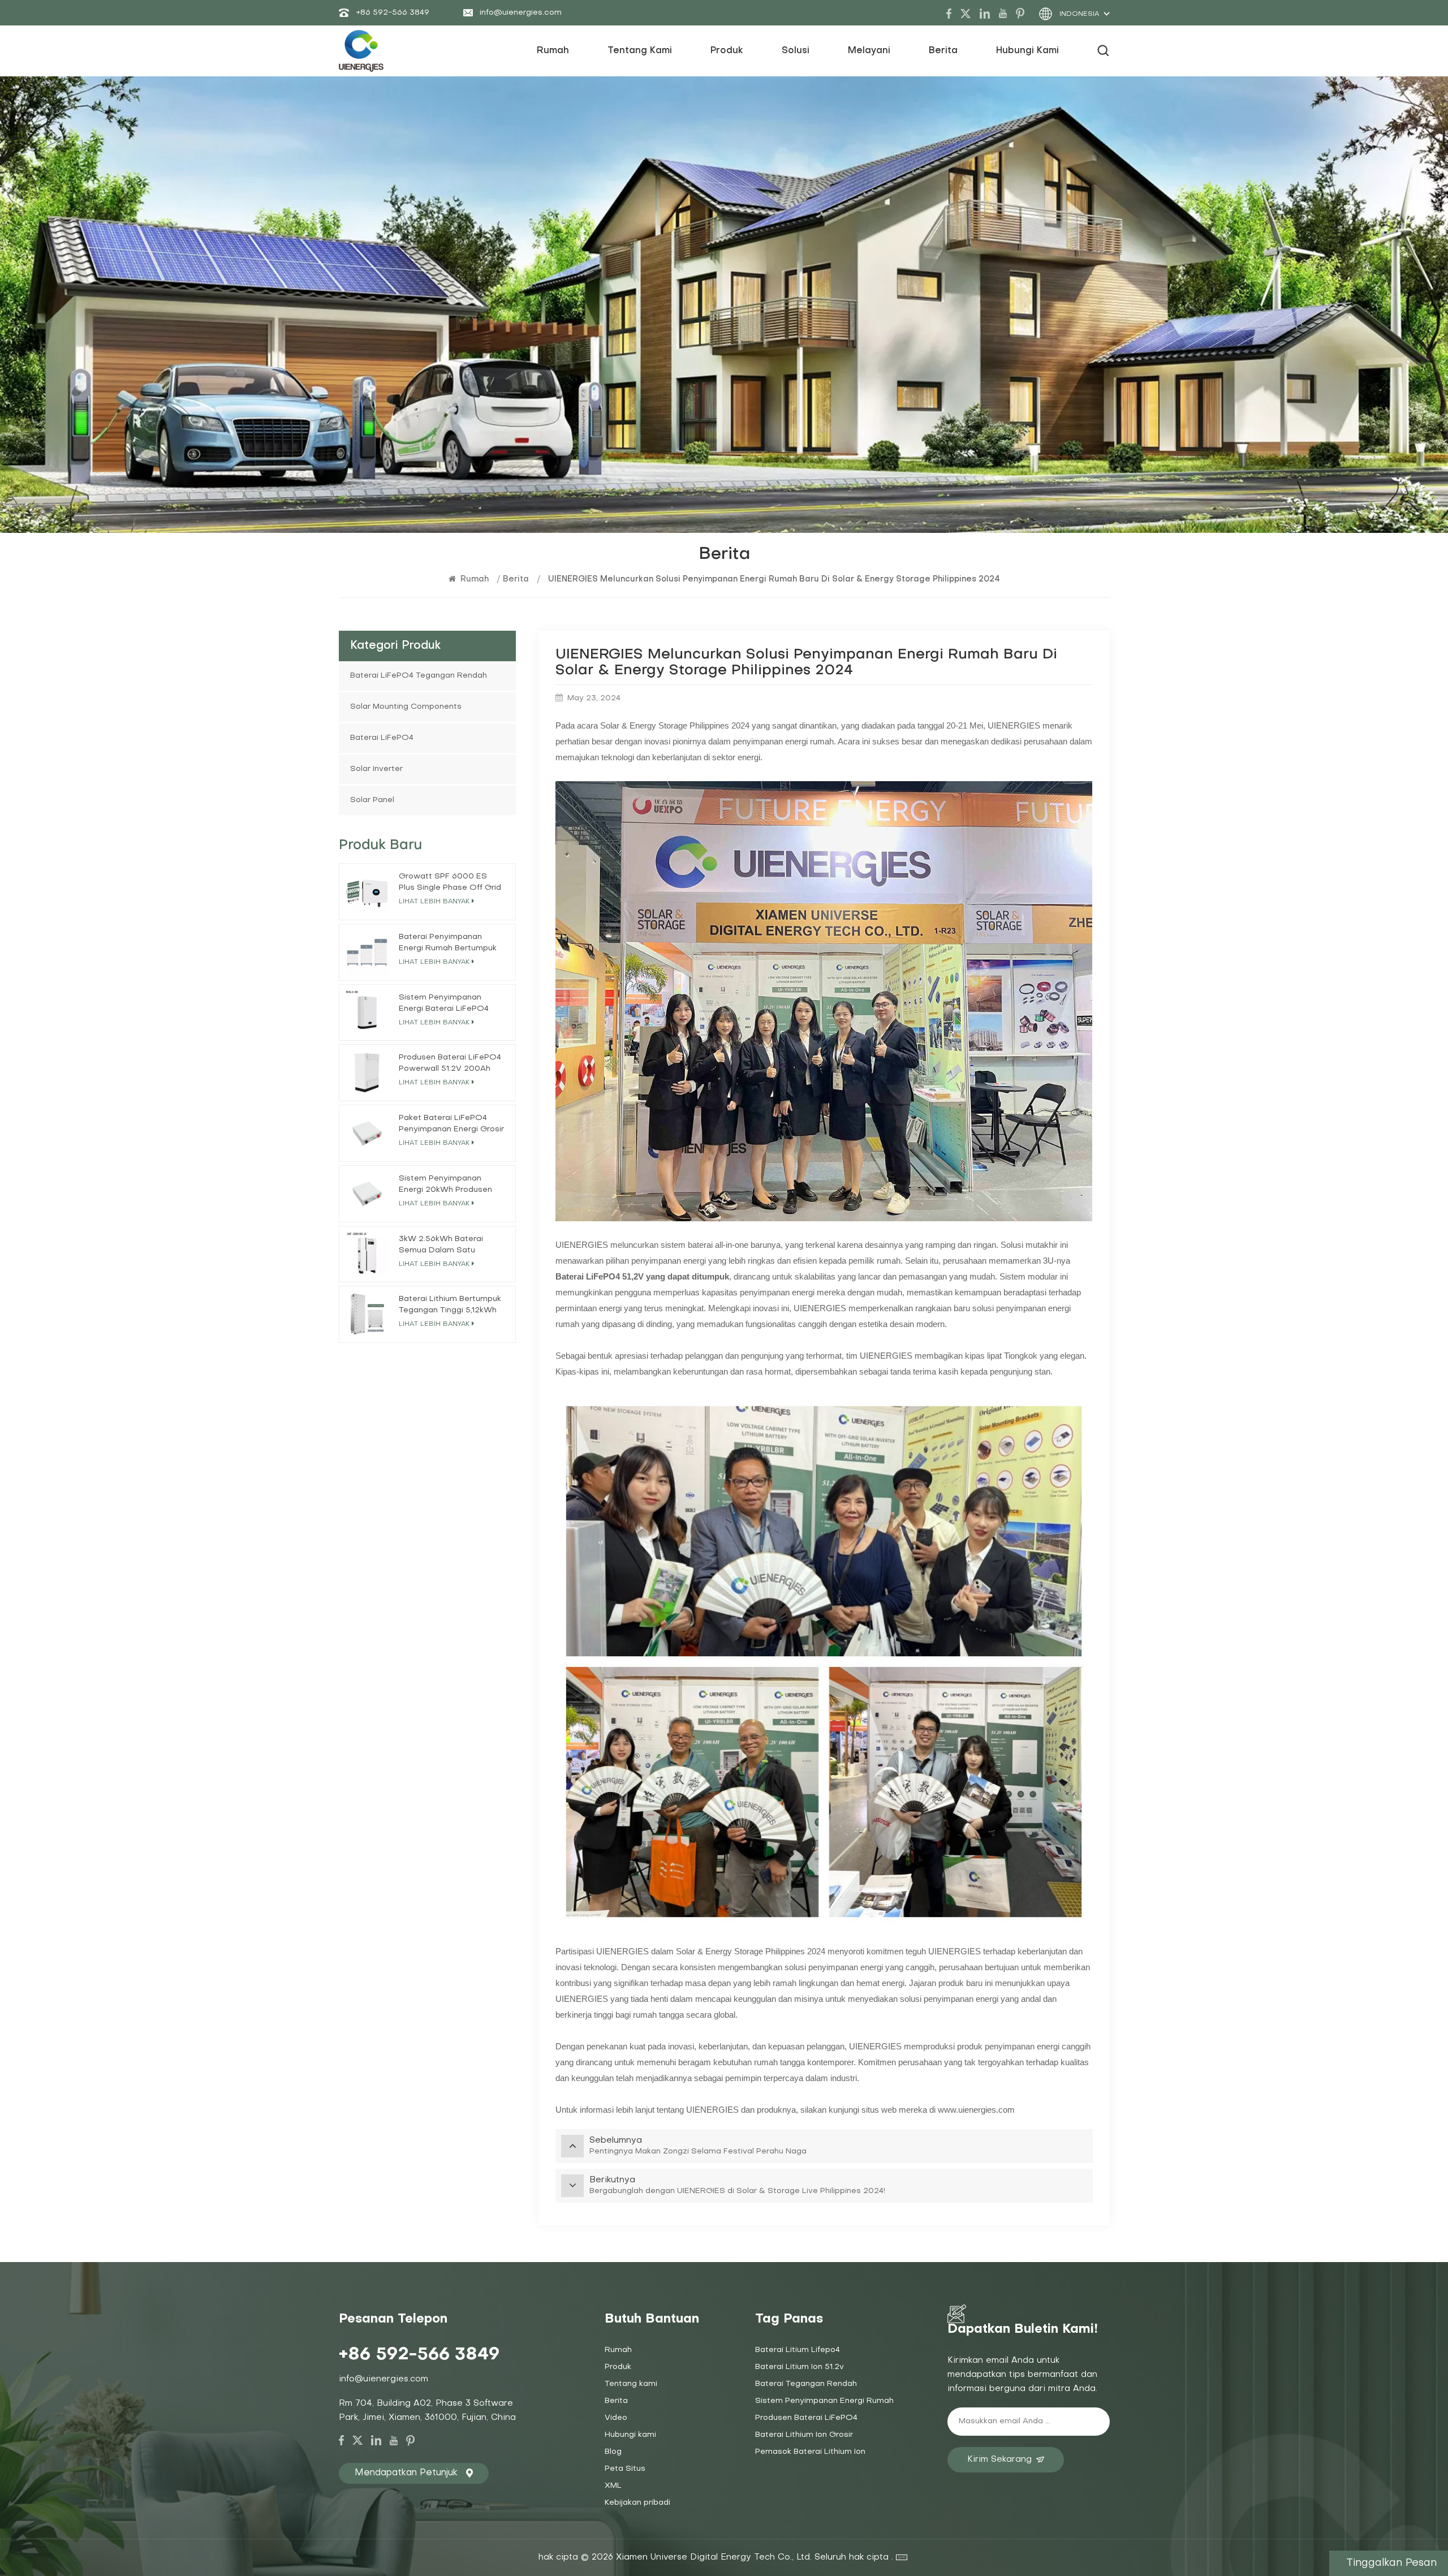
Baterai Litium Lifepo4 (798, 2350)
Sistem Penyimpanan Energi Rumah (824, 2401)
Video (616, 2418)
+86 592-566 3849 (393, 13)
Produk (727, 51)
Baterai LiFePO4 (382, 738)
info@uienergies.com (521, 13)
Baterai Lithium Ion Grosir (804, 2435)
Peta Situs (625, 2469)
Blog (613, 2452)
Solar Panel (372, 800)
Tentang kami (631, 2384)
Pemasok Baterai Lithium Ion (810, 2452)
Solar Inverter (376, 769)
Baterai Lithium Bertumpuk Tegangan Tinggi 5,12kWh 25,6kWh (450, 1306)
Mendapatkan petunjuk (406, 2473)
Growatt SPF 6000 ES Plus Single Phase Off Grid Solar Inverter (450, 883)
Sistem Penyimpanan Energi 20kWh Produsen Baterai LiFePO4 (445, 1185)
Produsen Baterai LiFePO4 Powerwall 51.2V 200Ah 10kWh (450, 1064)
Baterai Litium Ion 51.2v (800, 2367)
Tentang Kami (640, 51)
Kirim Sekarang (999, 2459)
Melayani (869, 51)
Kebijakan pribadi (637, 2503)
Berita (943, 51)
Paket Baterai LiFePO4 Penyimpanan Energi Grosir (451, 1124)
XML (613, 2486)
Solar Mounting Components (406, 707)
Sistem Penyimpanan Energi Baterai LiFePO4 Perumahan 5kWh (444, 1004)
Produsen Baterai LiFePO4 (806, 2418)
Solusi (796, 51)
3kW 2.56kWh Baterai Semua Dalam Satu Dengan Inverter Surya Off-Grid (443, 1246)
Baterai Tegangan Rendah (806, 2384)
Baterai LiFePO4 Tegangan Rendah (419, 676)
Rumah (553, 51)
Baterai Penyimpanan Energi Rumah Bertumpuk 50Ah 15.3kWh (448, 944)
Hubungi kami (1027, 51)
